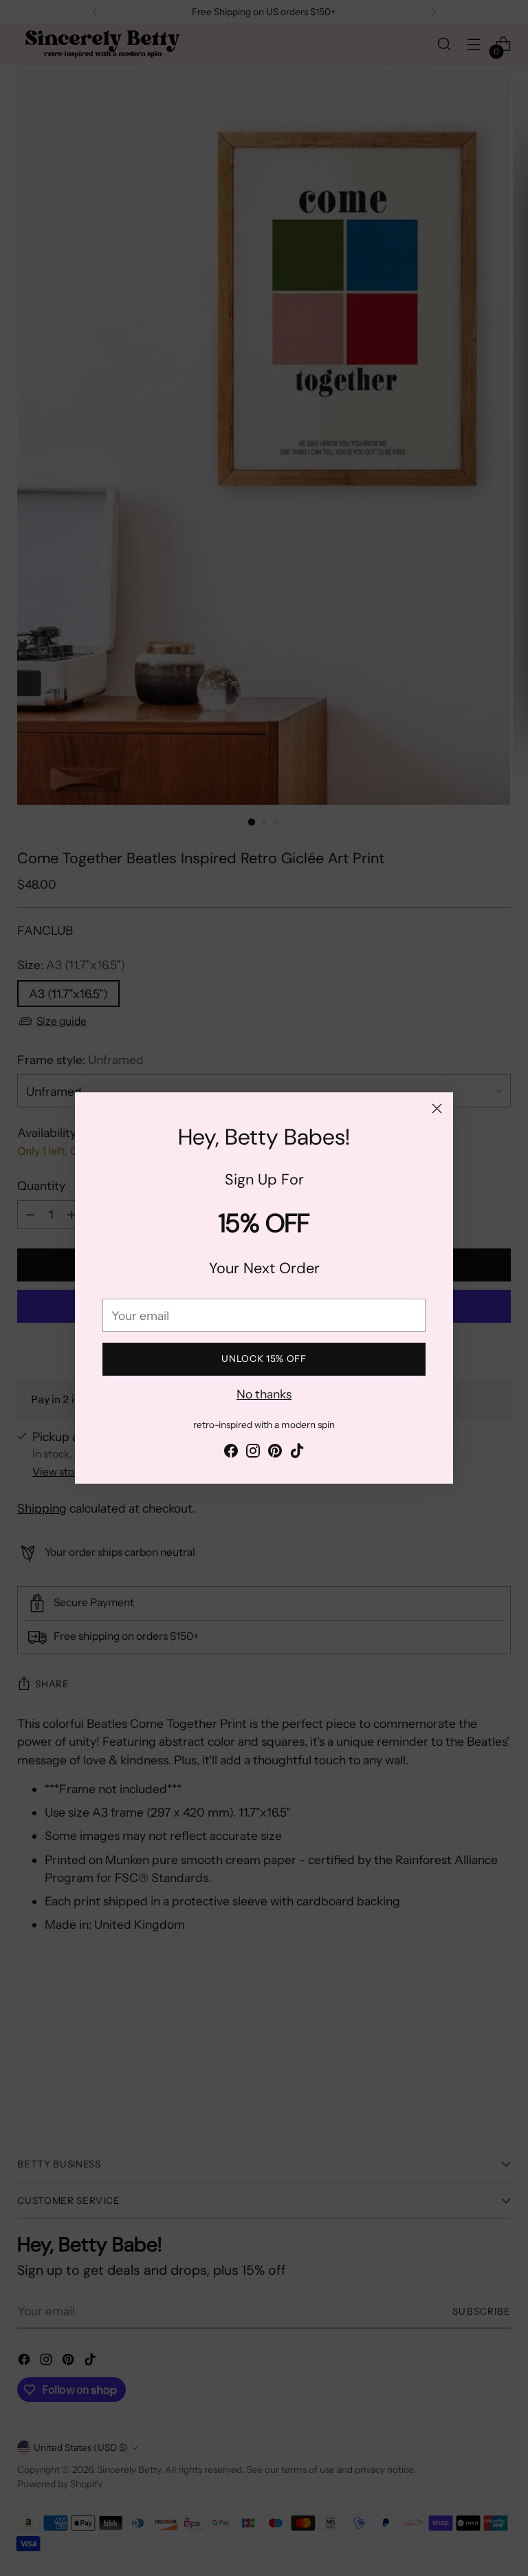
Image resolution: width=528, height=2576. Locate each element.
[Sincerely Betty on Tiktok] (297, 1453)
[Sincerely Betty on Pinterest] (275, 1453)
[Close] (437, 1108)
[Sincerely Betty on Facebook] (231, 1453)
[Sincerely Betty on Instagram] (253, 1453)
